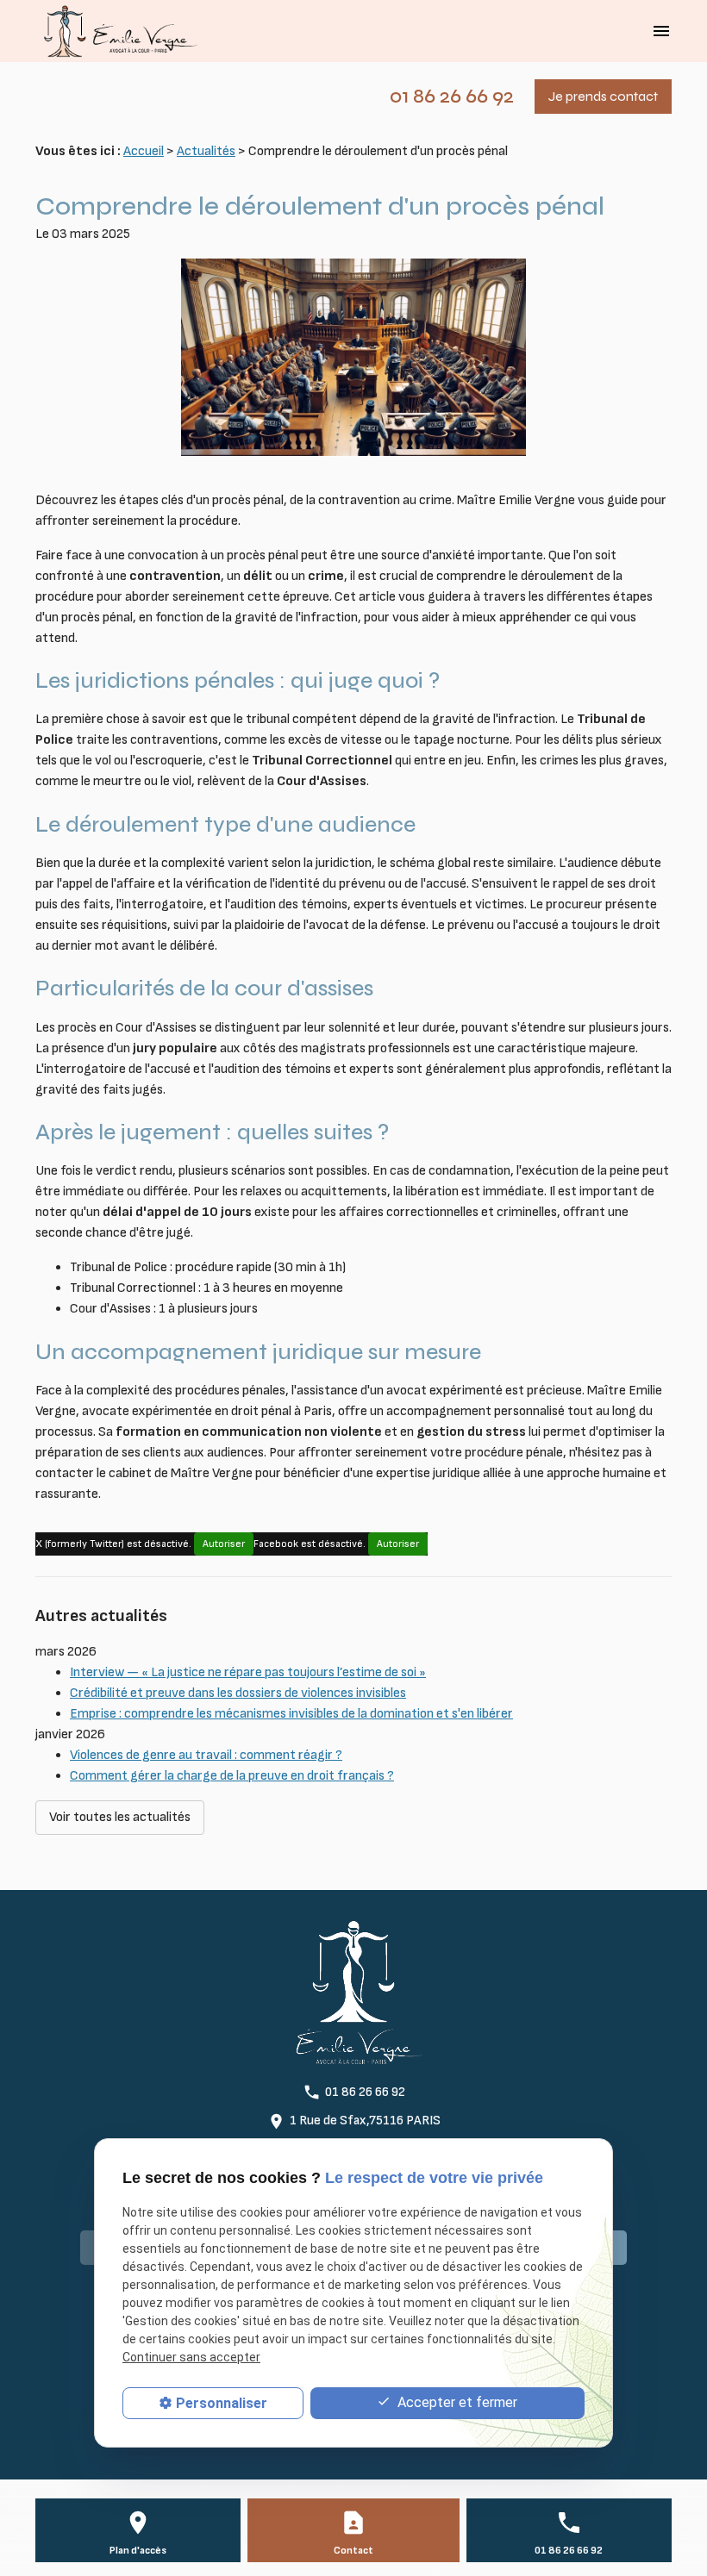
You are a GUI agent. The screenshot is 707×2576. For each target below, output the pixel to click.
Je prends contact (603, 96)
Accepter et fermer (456, 2402)
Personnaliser (222, 2403)
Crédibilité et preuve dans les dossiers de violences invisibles (238, 1693)
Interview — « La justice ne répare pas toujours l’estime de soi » (248, 1672)
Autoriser (224, 1544)
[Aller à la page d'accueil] (117, 31)
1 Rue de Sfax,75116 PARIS (365, 2121)
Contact (353, 2551)
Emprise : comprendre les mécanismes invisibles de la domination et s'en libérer (291, 1714)
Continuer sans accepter (191, 2357)
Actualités (206, 151)
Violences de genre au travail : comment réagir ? (206, 1755)
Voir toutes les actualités (120, 1817)
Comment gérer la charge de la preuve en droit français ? (232, 1776)
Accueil (144, 151)
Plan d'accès (138, 2551)
